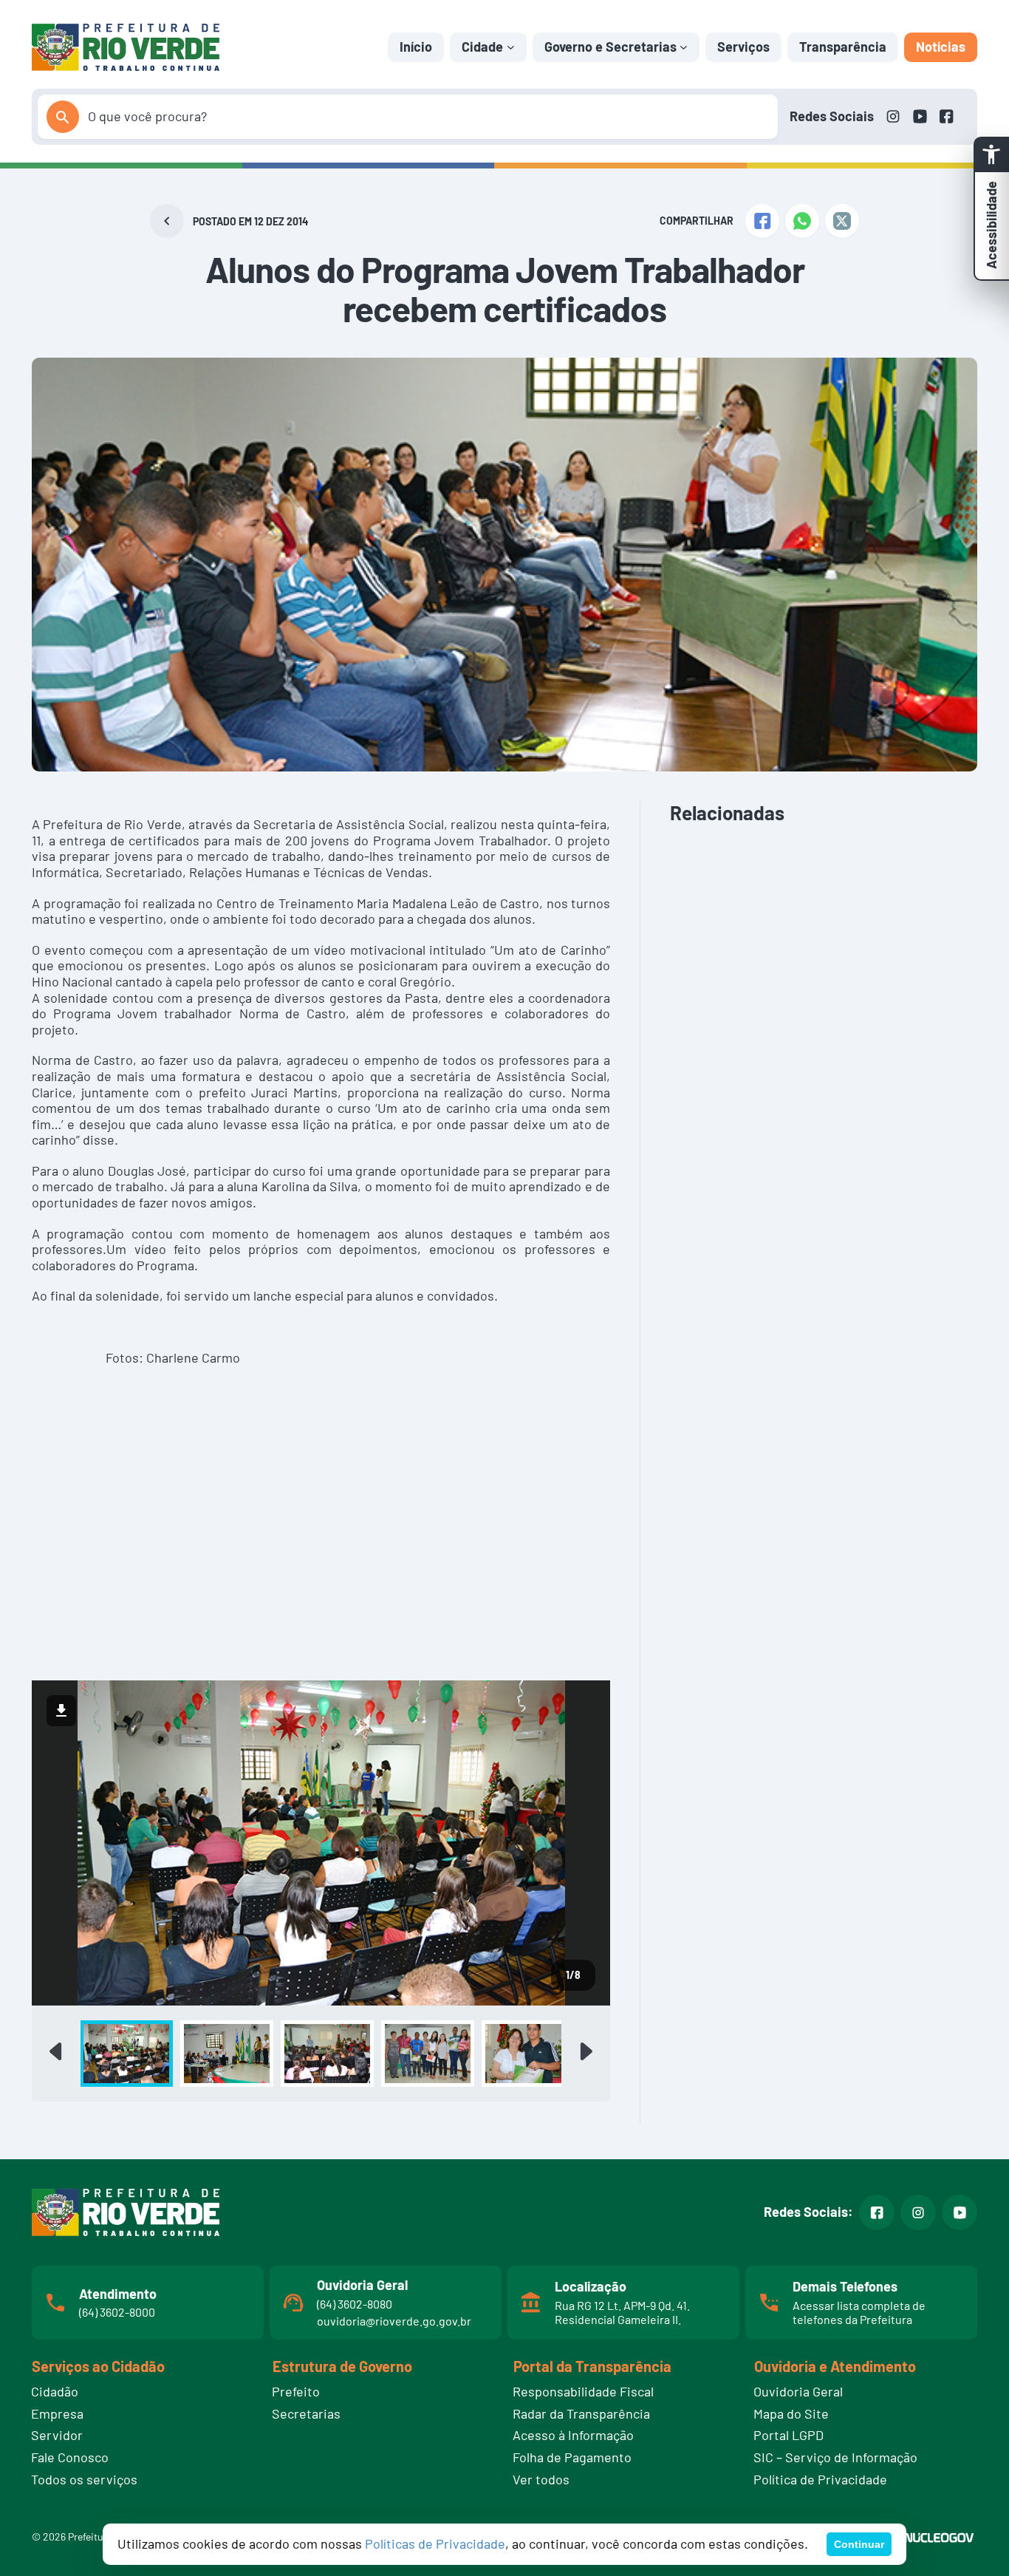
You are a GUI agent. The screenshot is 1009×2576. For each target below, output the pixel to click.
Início (416, 47)
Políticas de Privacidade (435, 2543)
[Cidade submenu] (511, 47)
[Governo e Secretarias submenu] (684, 47)
